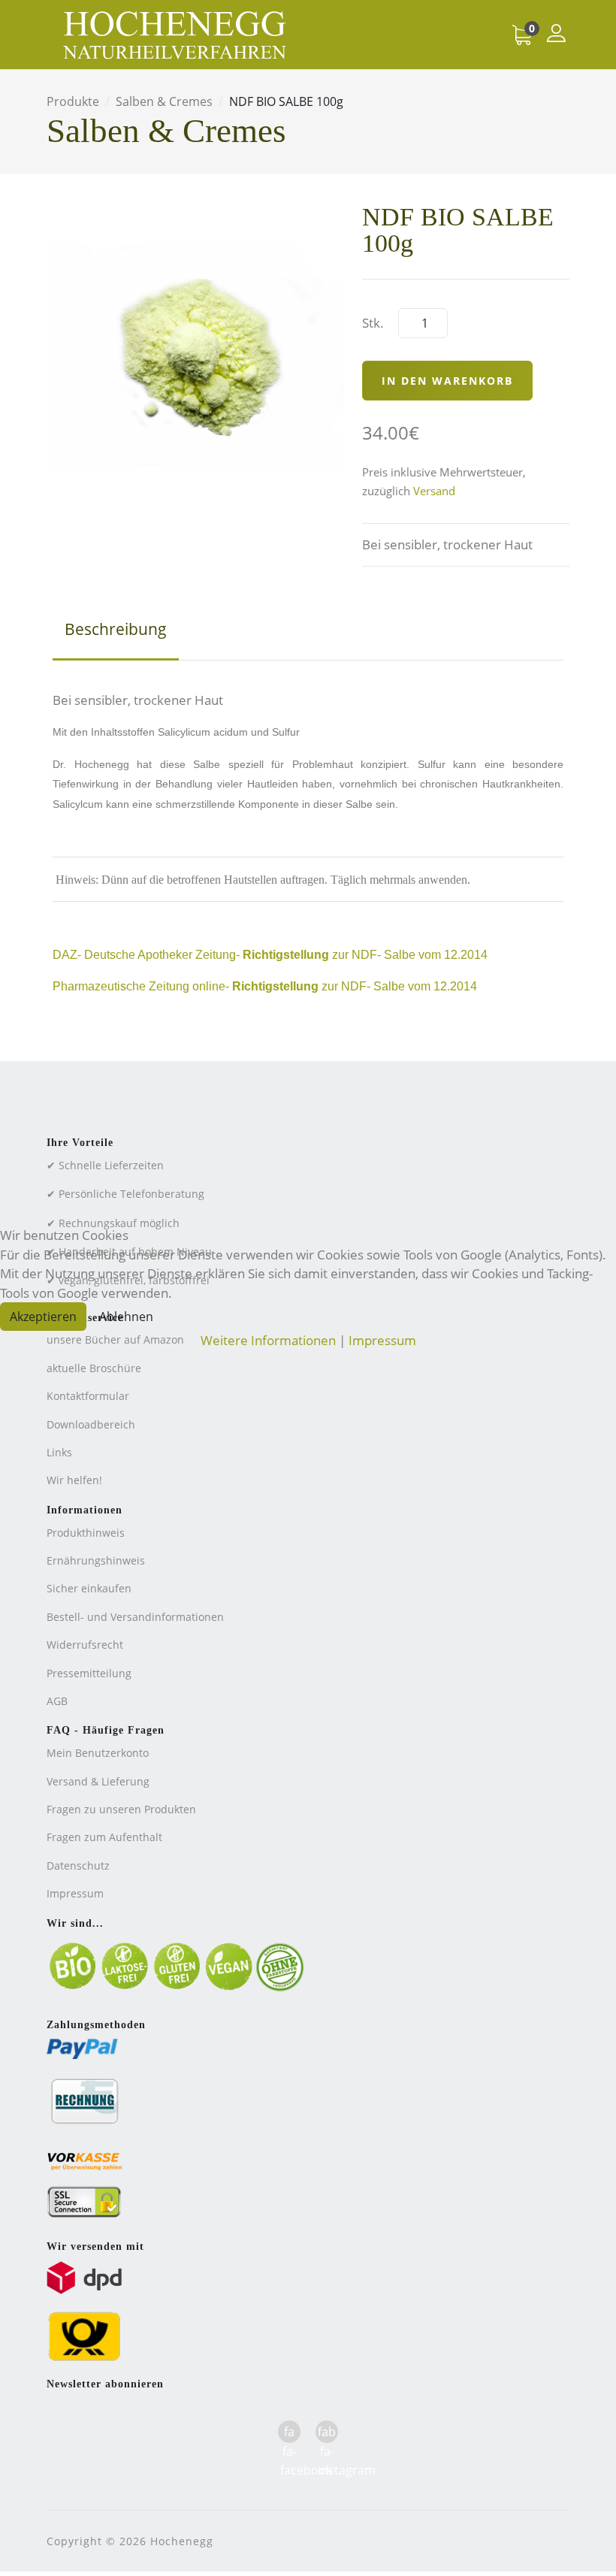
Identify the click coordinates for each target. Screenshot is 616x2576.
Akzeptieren (43, 1317)
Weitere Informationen (268, 1340)
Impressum (382, 1340)
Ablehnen (126, 1317)
